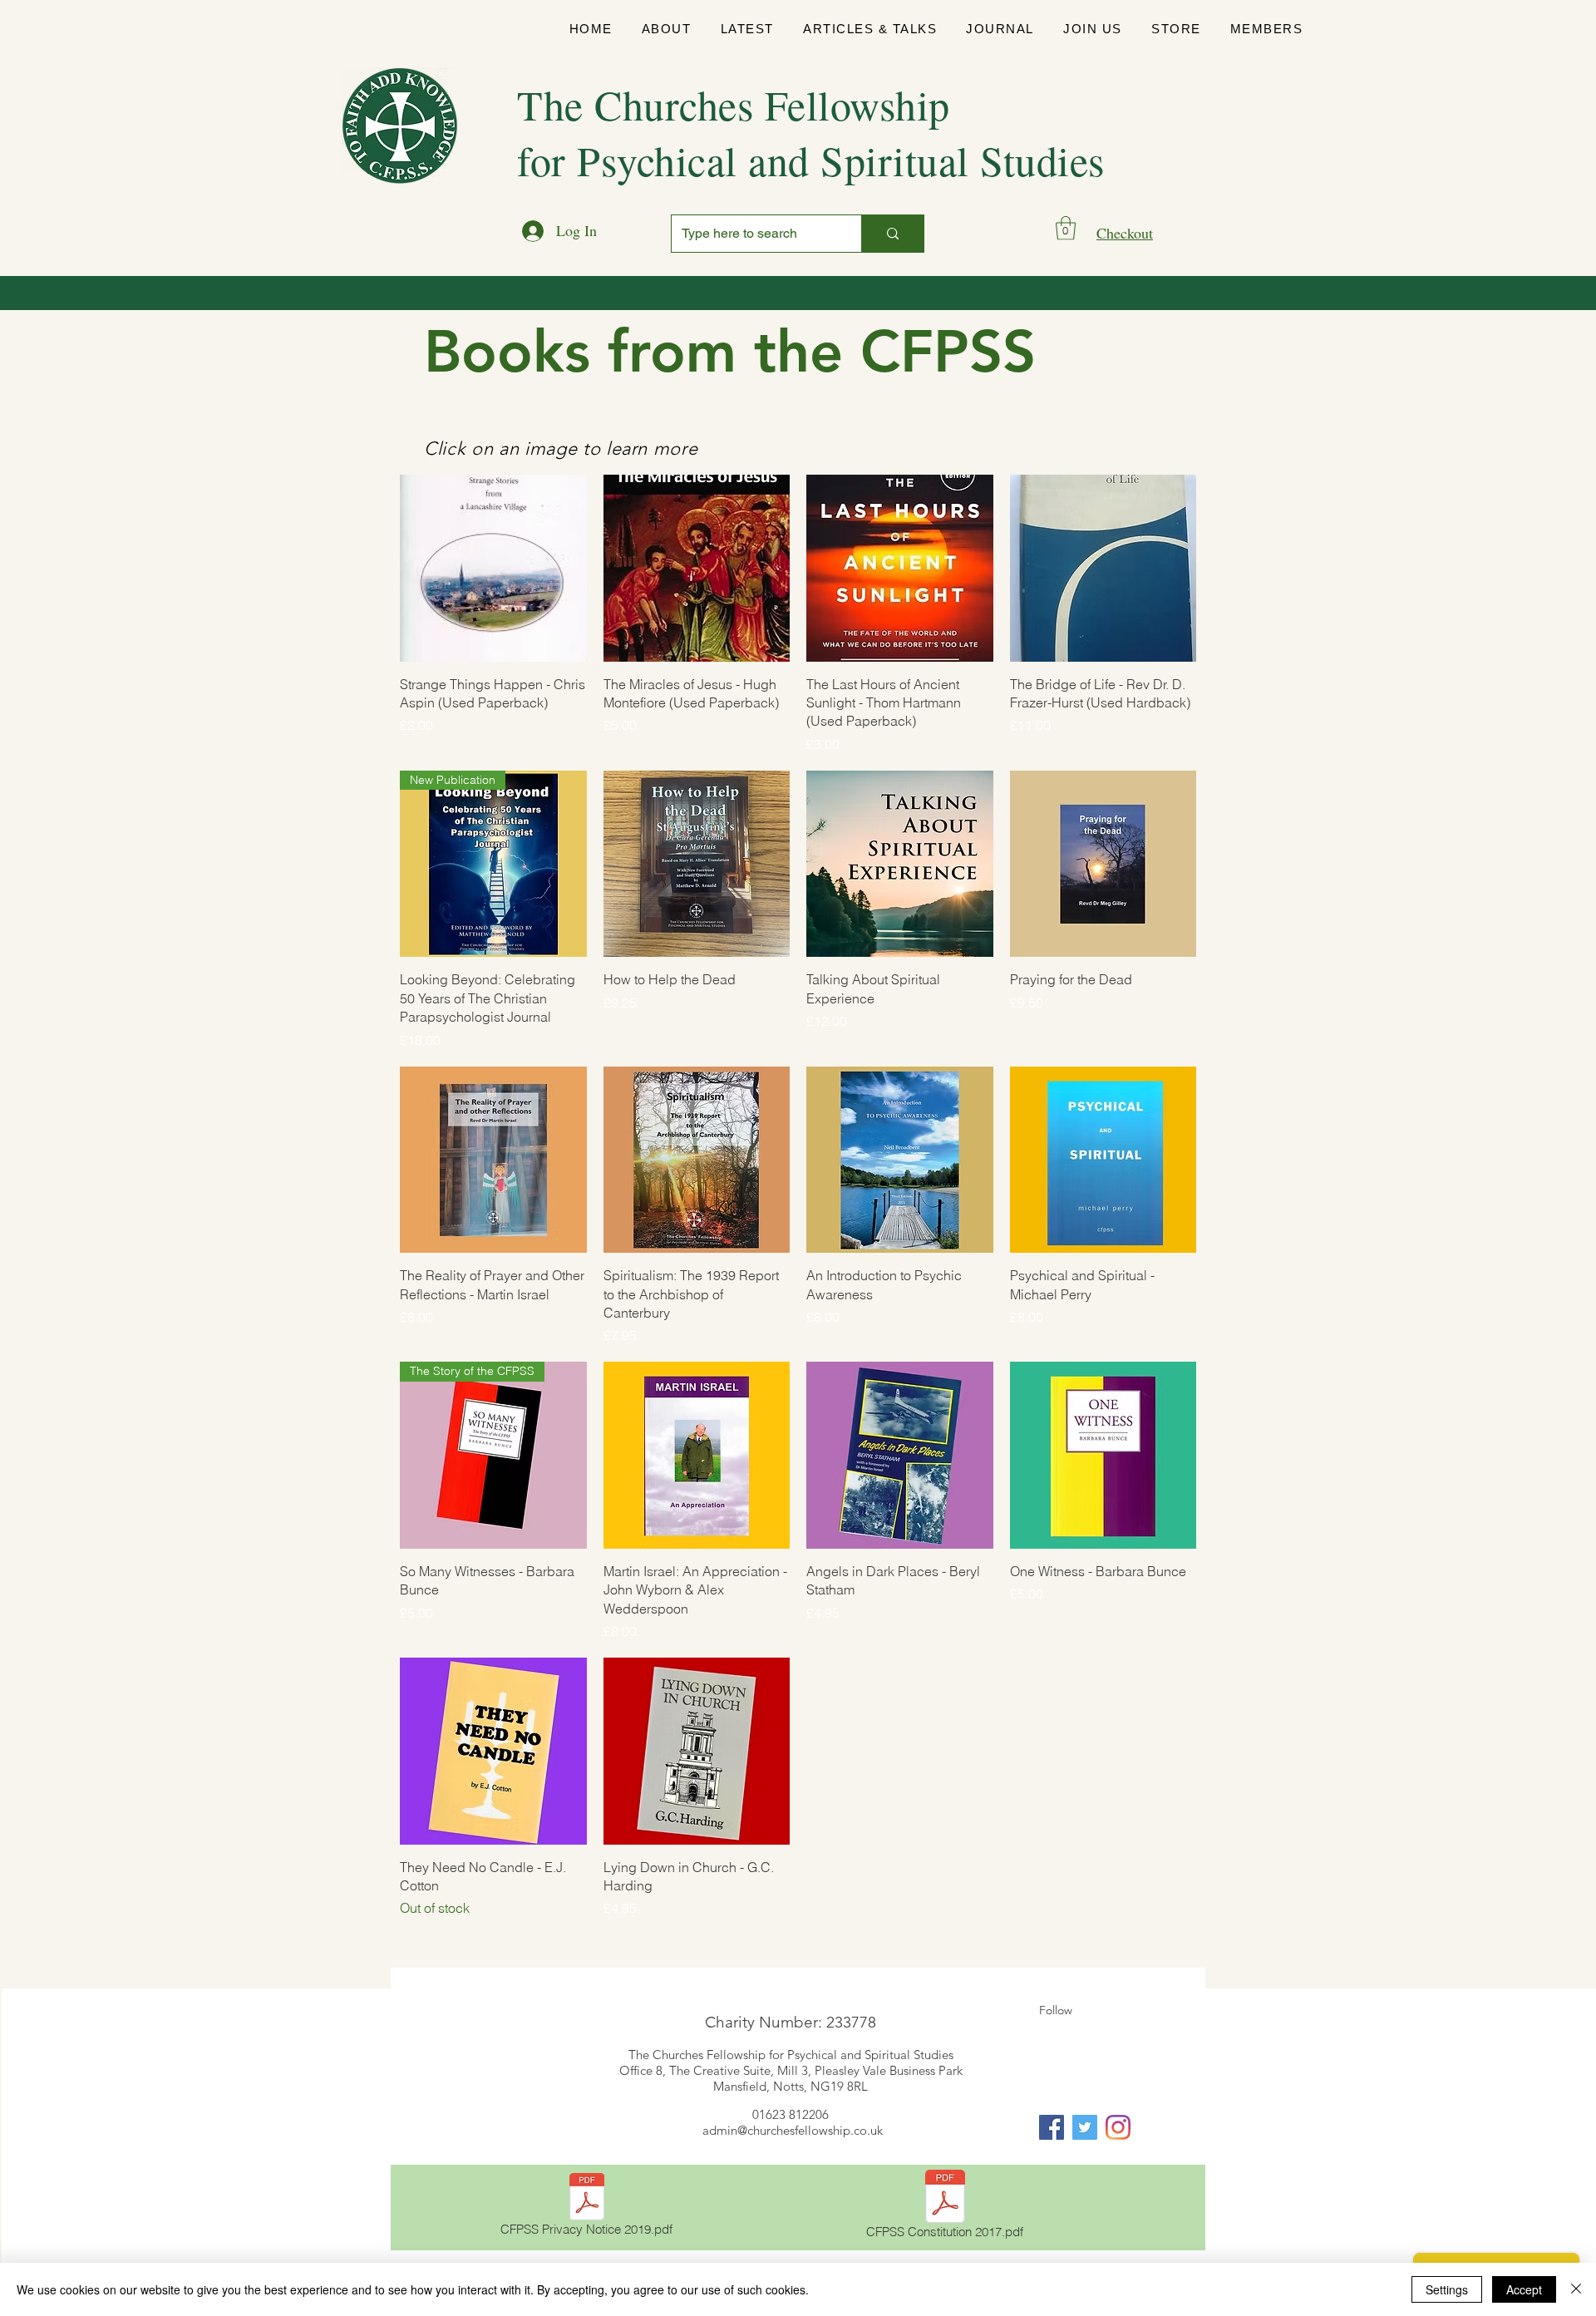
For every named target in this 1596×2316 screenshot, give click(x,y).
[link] (1066, 228)
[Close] (1576, 2289)
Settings (1447, 2289)
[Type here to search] (892, 234)
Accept (1524, 2289)
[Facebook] (1052, 2127)
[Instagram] (1118, 2127)
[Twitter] (1085, 2127)
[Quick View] (493, 568)
